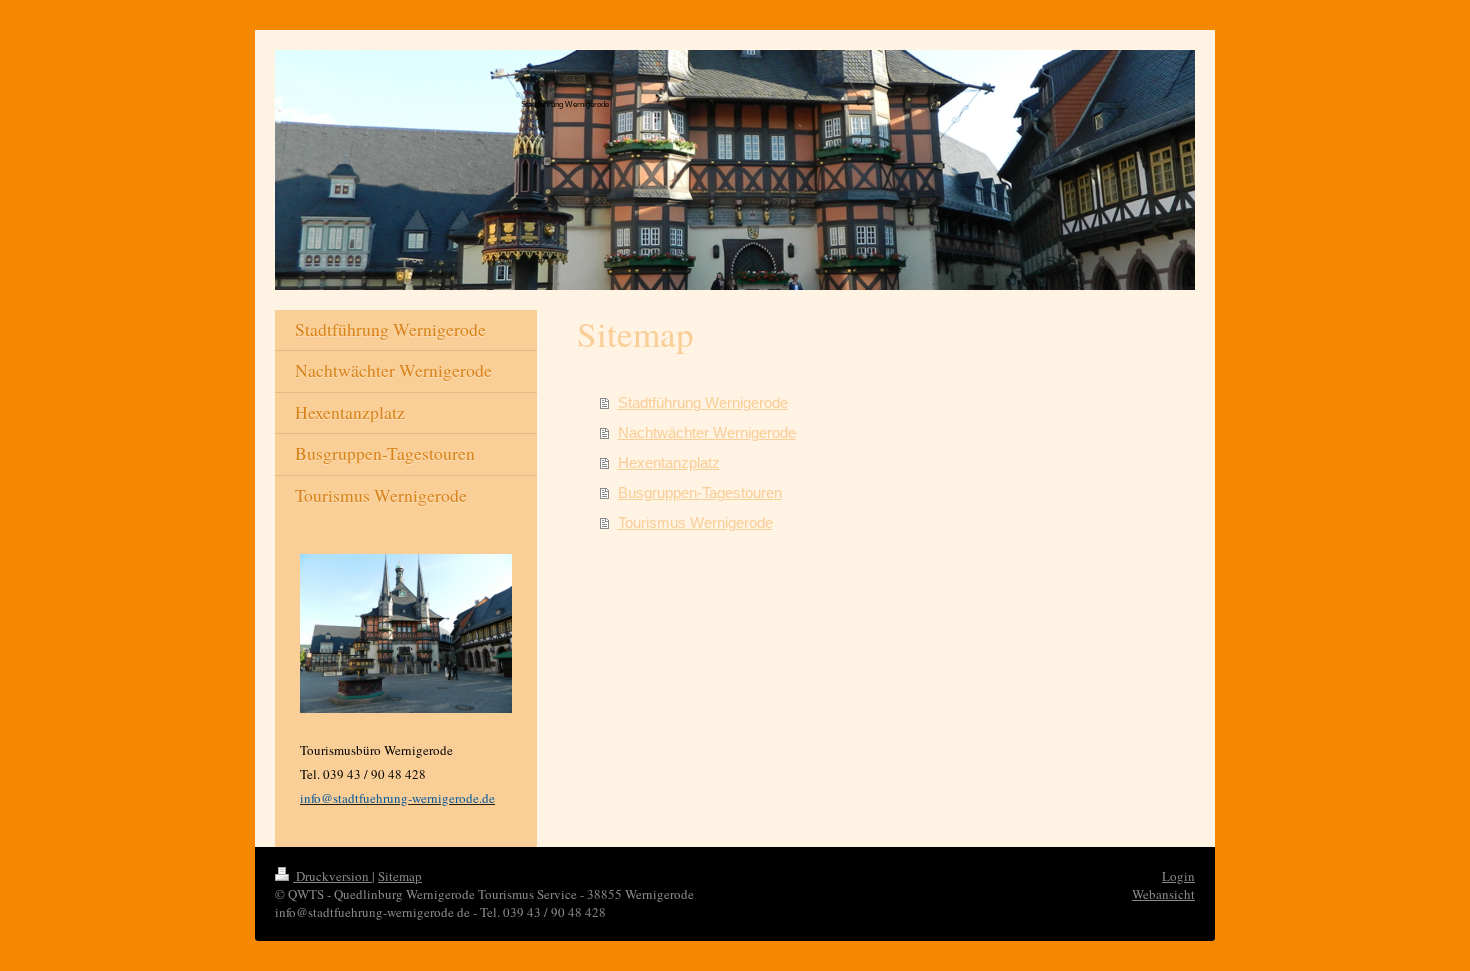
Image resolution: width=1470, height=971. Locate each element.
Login (1178, 876)
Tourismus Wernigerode (695, 522)
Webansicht (1163, 894)
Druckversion (332, 876)
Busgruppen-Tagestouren (700, 492)
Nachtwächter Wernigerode (707, 432)
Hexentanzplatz (669, 462)
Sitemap (400, 876)
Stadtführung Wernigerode (703, 402)
